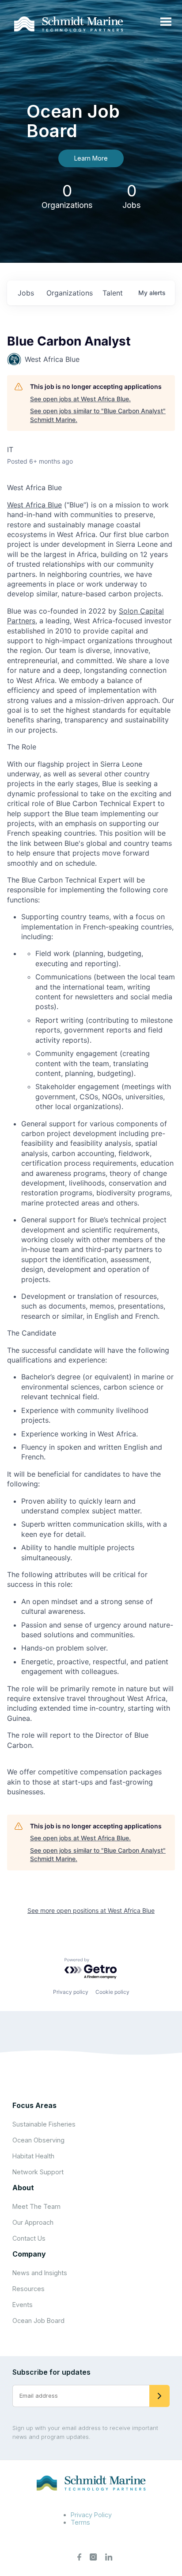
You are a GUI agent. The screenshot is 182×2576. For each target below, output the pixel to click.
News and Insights (40, 2273)
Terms (80, 2522)
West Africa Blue (34, 505)
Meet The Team (36, 2206)
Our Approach (33, 2222)
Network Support (38, 2172)
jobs (26, 293)
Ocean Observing (38, 2140)
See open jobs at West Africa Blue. (80, 399)
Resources (28, 2289)
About (23, 2188)
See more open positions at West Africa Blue (91, 1910)
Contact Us (29, 2238)
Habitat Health (33, 2156)
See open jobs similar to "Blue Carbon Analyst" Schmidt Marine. (98, 415)
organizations (70, 293)
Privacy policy (71, 1992)
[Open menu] (166, 22)
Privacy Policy (91, 2515)
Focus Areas (34, 2105)
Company (29, 2254)
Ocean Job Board (38, 2321)
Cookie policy (112, 1992)
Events (23, 2305)
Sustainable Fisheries (44, 2124)
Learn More (91, 158)
